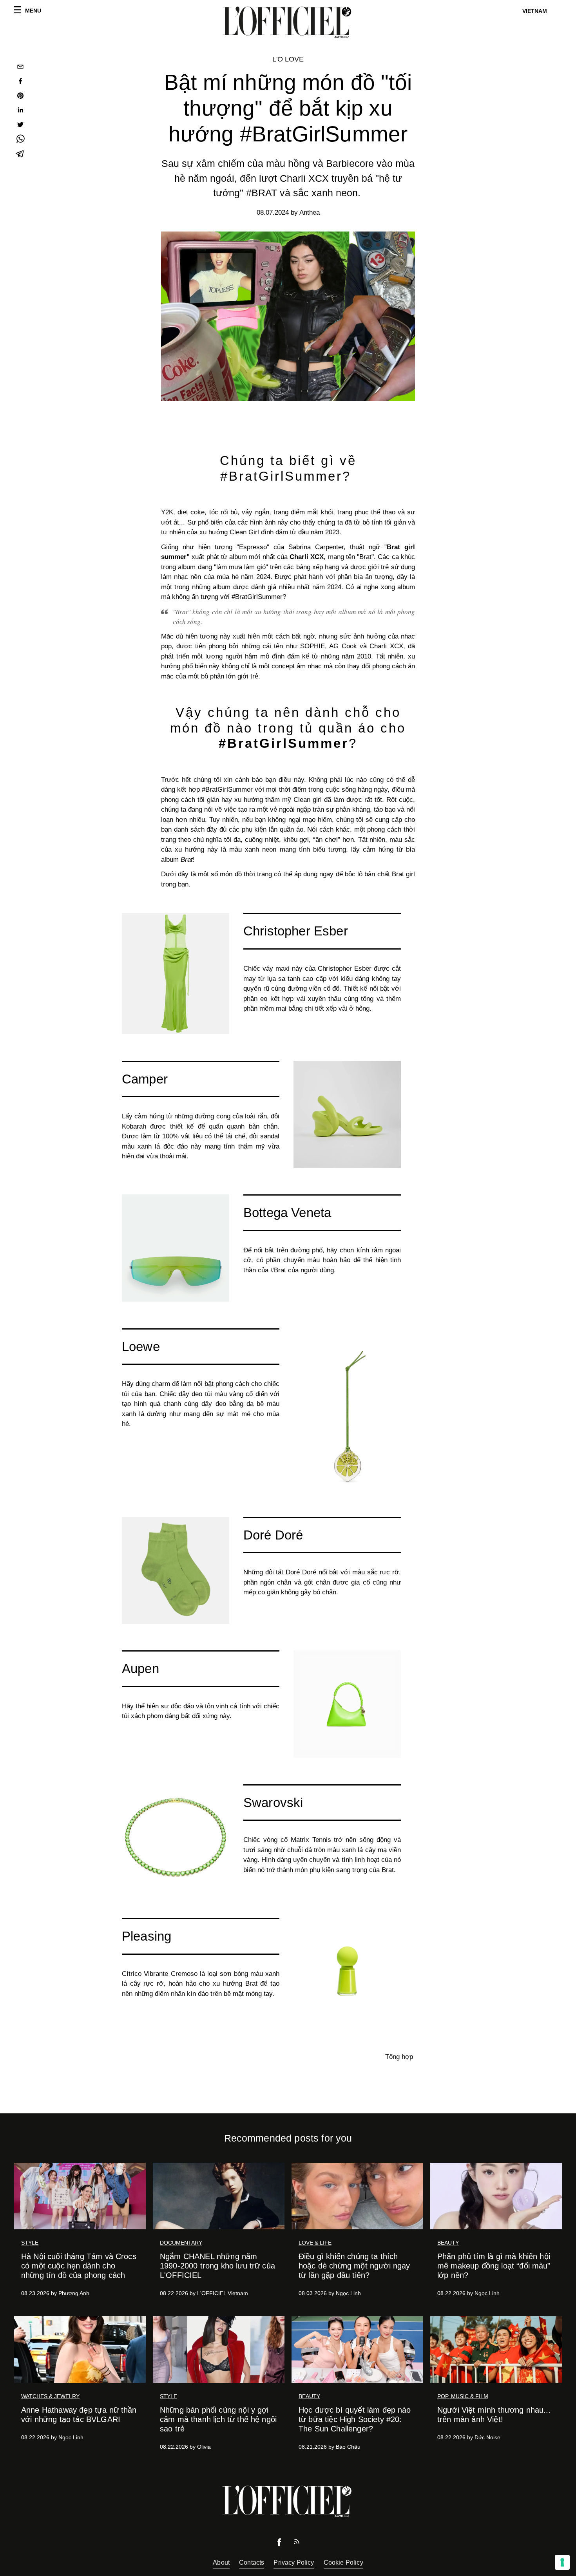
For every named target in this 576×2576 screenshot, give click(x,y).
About (221, 2562)
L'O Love (288, 59)
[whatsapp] (20, 140)
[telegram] (20, 155)
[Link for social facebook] (279, 2544)
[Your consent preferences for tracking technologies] (562, 2562)
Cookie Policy (343, 2562)
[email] (20, 68)
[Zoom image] (176, 973)
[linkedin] (20, 111)
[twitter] (20, 126)
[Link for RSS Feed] (297, 2543)
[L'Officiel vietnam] (288, 22)
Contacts (252, 2562)
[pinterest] (20, 97)
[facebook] (20, 82)
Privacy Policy (294, 2562)
